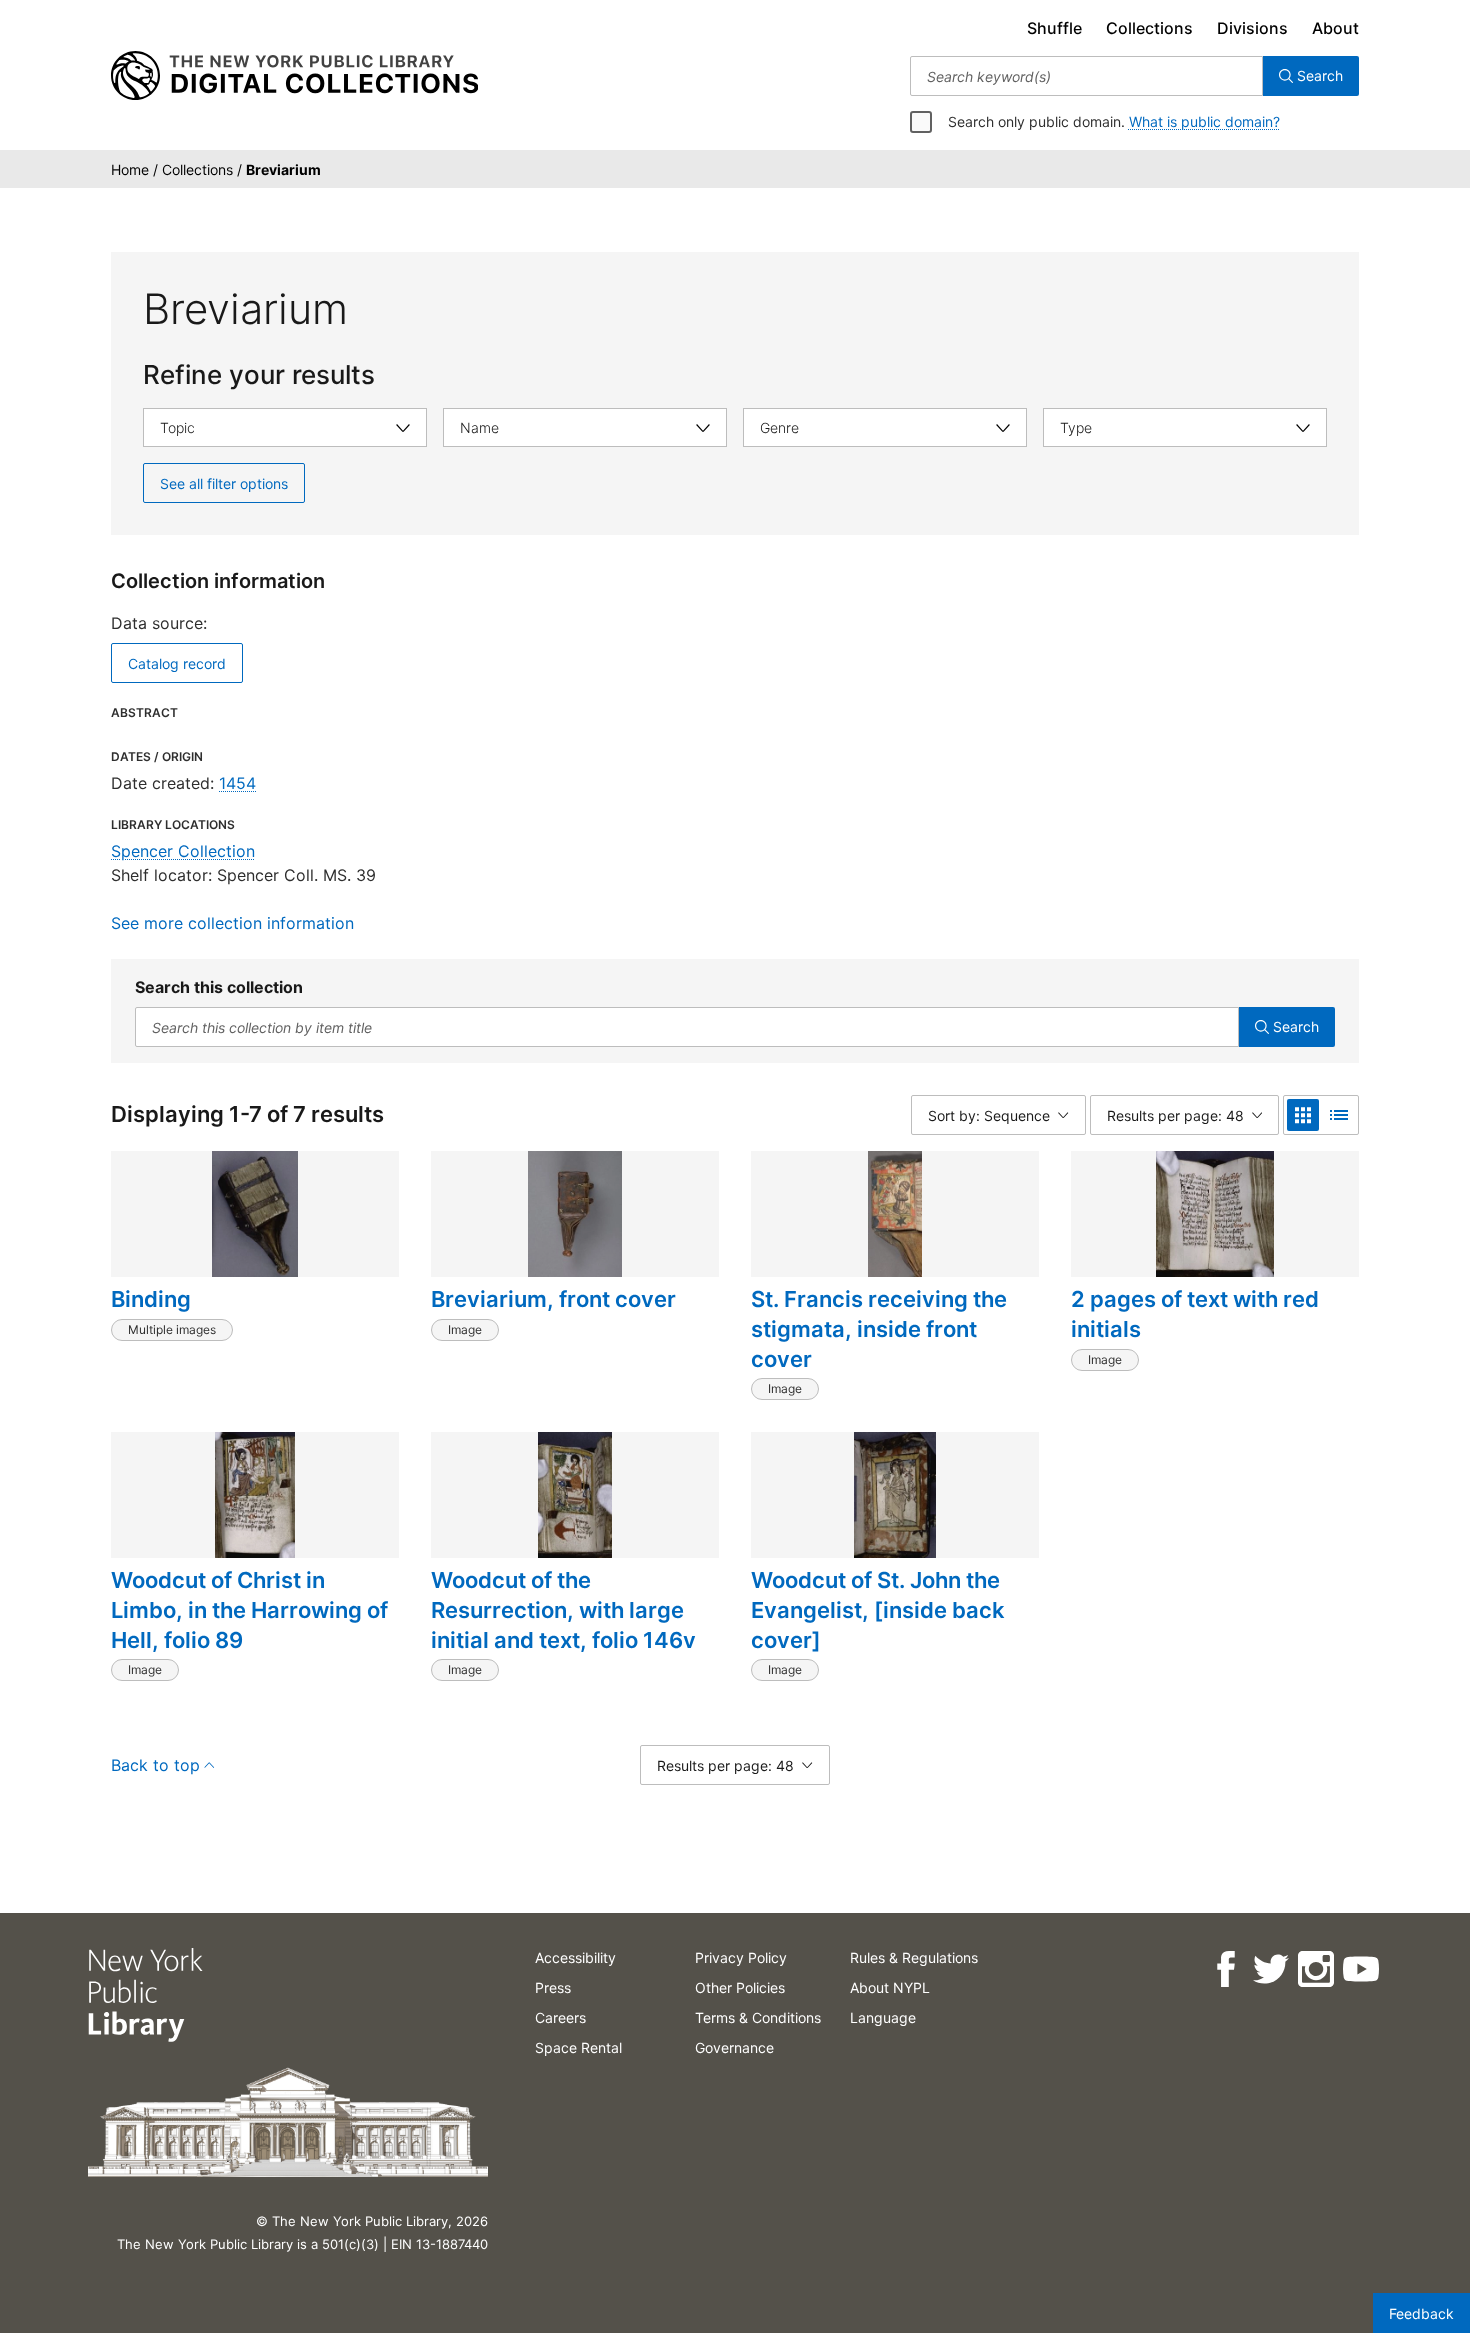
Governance (734, 2047)
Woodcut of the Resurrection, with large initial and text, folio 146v (563, 1609)
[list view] (1339, 1115)
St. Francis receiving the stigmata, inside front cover (879, 1328)
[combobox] (1086, 76)
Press (553, 1987)
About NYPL (890, 1987)
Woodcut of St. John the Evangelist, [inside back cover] (878, 1609)
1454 (237, 783)
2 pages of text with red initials (1195, 1314)
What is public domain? (1204, 121)
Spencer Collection (183, 851)
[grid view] (1303, 1115)
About (1335, 28)
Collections (1149, 28)
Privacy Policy (741, 1957)
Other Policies (740, 1987)
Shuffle (1054, 28)
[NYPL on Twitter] (1269, 1969)
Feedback (1421, 2313)
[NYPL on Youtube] (1359, 1969)
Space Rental (578, 2047)
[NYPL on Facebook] (1224, 1969)
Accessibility (575, 1957)
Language (883, 2017)
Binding (151, 1299)
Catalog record (177, 663)
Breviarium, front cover (553, 1299)
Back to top (155, 1765)
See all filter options (224, 483)
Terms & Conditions (758, 2017)
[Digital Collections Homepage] (294, 76)
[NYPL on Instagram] (1314, 1969)
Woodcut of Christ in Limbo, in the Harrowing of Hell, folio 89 (249, 1609)
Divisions (1252, 28)
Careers (560, 2017)
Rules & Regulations (914, 1957)
